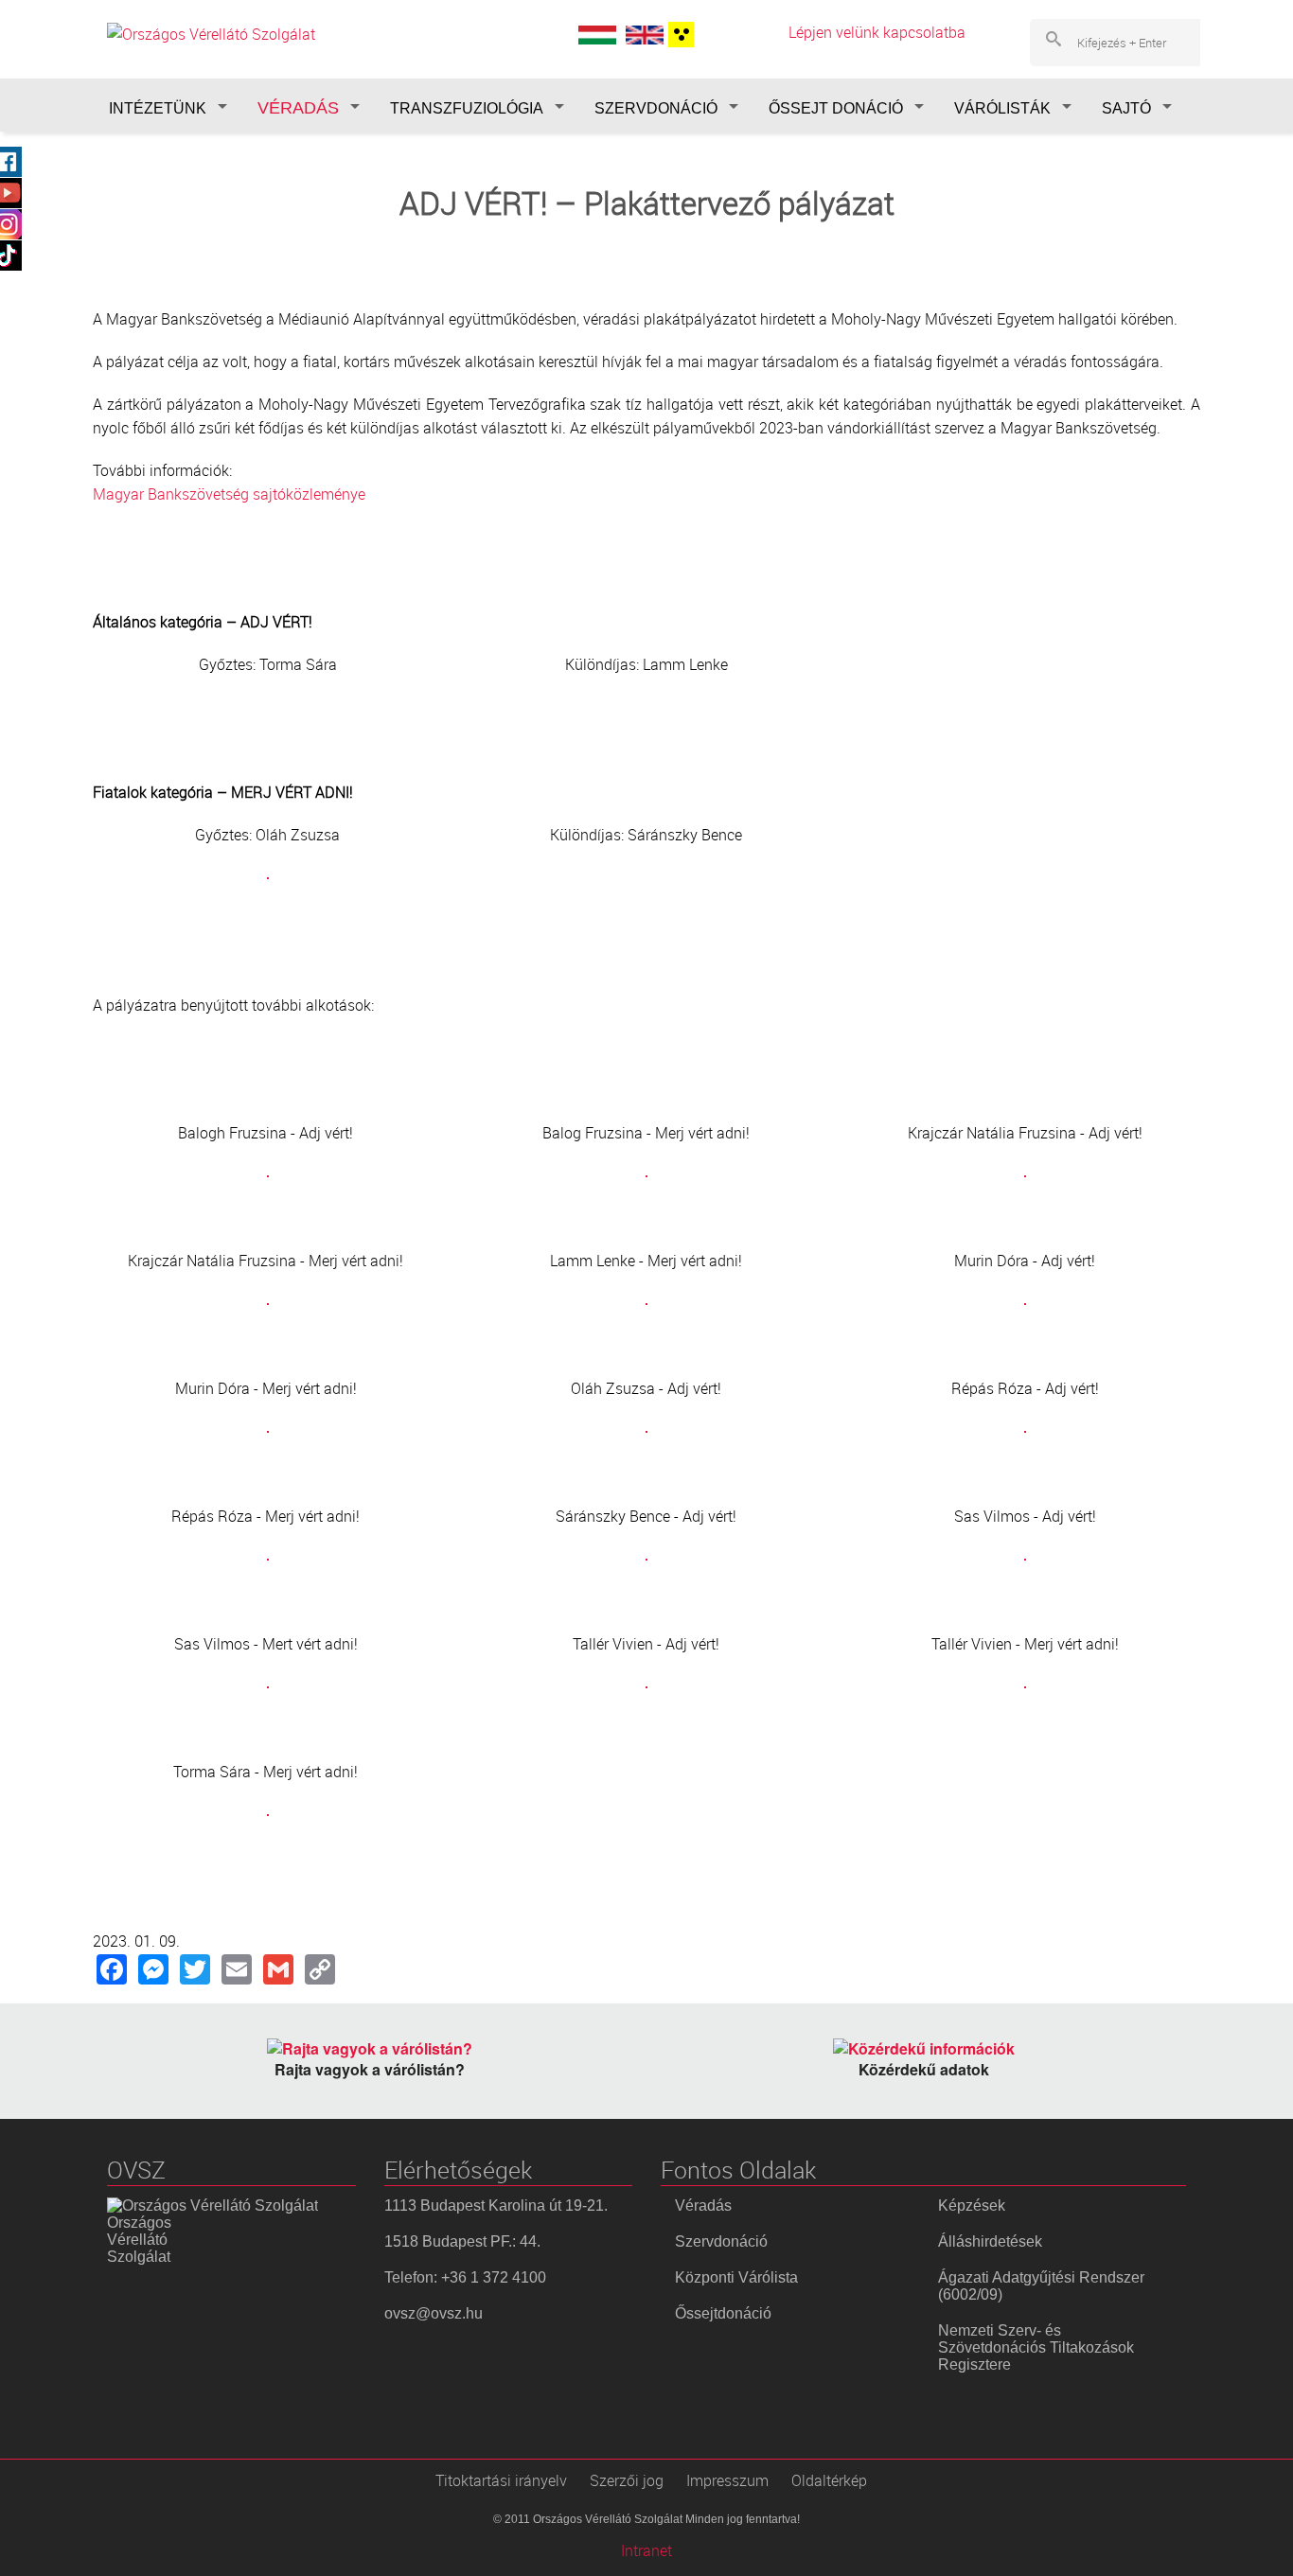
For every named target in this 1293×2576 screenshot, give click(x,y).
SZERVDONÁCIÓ (656, 108)
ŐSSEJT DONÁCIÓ (836, 108)
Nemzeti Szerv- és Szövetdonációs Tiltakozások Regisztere (1036, 2347)
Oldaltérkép (829, 2480)
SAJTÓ (1126, 108)
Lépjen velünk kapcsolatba (877, 32)
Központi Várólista (736, 2277)
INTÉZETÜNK (158, 108)
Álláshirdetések (990, 2241)
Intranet (646, 2550)
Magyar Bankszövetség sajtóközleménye (229, 494)
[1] (679, 35)
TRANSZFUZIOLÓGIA (467, 108)
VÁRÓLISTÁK (1002, 108)
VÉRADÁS (298, 108)
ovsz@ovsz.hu (434, 2313)
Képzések (972, 2205)
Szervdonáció (721, 2241)
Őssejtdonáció (723, 2313)
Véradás (703, 2205)
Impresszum (727, 2480)
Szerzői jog (627, 2480)
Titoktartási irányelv (501, 2480)
